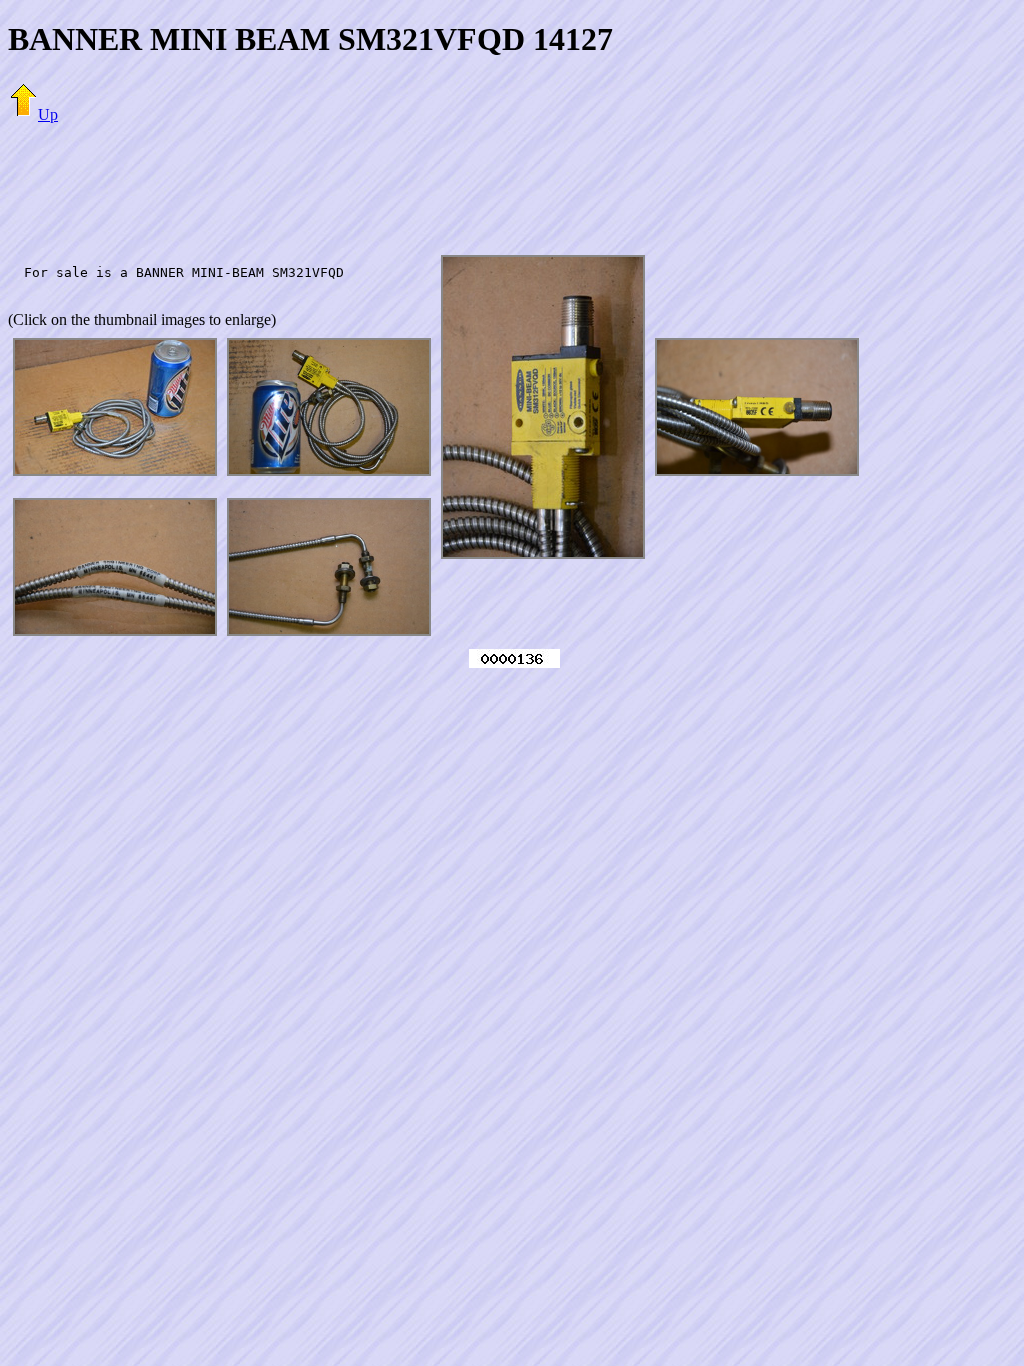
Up (48, 114)
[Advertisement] (512, 185)
